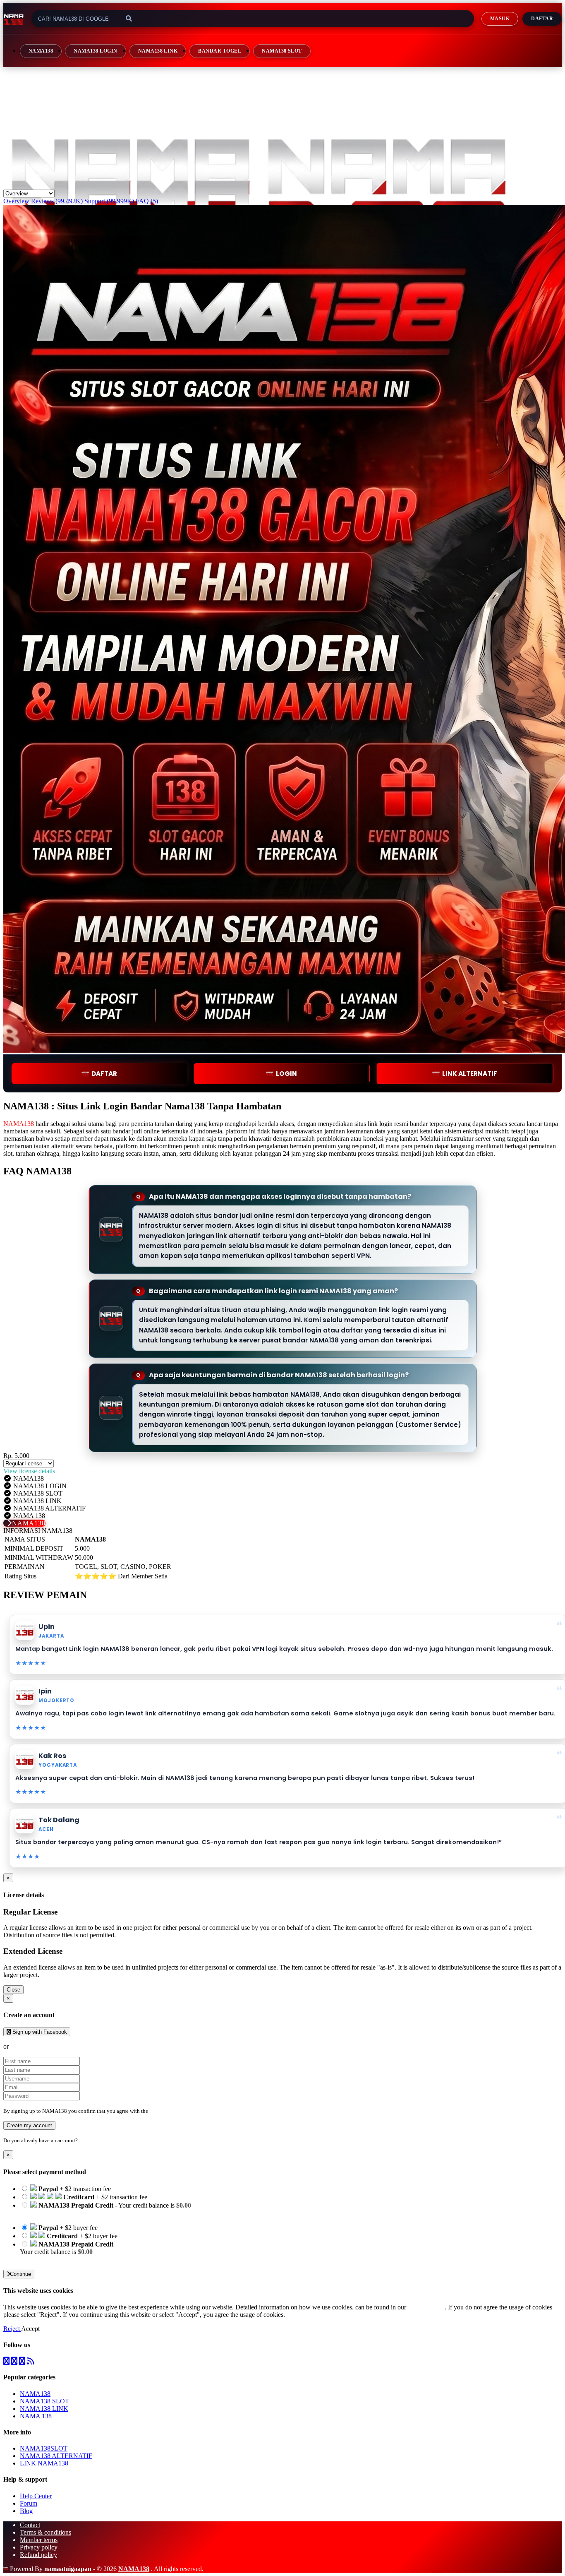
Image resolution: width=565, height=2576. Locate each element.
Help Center (36, 2496)
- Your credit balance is (105, 2209)
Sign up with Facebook (39, 2032)
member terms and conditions (182, 2111)
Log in (86, 2140)
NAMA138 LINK (158, 51)
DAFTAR (104, 1074)
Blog (26, 2511)
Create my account (29, 2125)
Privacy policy (39, 2547)
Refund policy (38, 2555)
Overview (16, 201)
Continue (20, 2274)
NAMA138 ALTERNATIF (56, 2456)
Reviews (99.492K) (57, 201)
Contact (30, 2525)
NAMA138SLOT (44, 2448)
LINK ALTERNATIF (470, 1074)
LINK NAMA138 (44, 2463)
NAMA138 (41, 51)
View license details (29, 1471)
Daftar (542, 19)
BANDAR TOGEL (220, 51)
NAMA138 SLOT (282, 51)
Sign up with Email (36, 2046)
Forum (29, 2503)
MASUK (500, 19)
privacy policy (426, 2307)
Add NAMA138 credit (50, 2259)
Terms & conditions (45, 2532)
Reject (12, 2329)
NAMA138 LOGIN (95, 51)
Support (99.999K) (109, 201)
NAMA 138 (36, 2416)
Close (13, 1990)
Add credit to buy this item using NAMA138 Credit (87, 2213)
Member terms (39, 2540)
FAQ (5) (147, 201)
